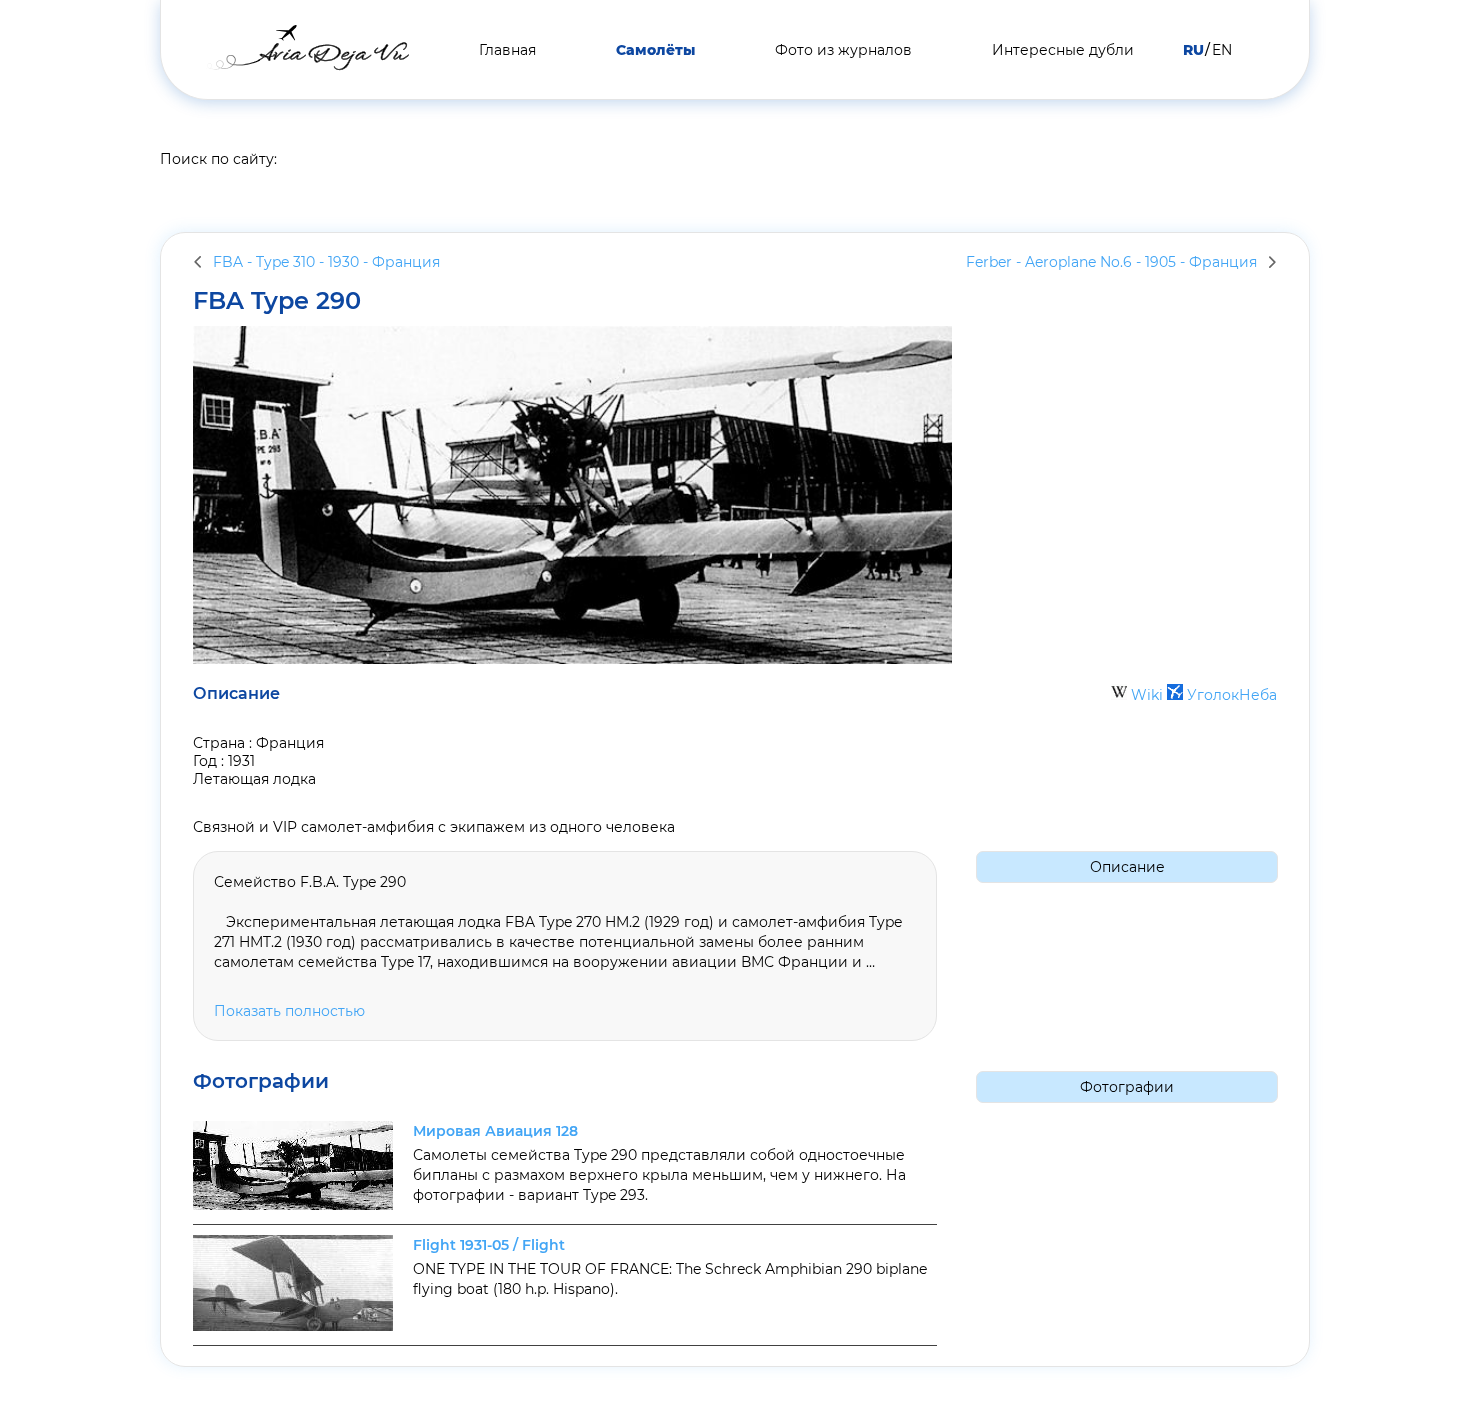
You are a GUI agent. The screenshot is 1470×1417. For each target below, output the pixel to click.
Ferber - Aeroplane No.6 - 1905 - (1111, 262)
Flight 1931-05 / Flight (489, 1245)
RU (1193, 50)
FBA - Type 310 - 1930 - (326, 262)
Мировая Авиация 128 (495, 1131)
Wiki (1147, 695)
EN (1222, 50)
